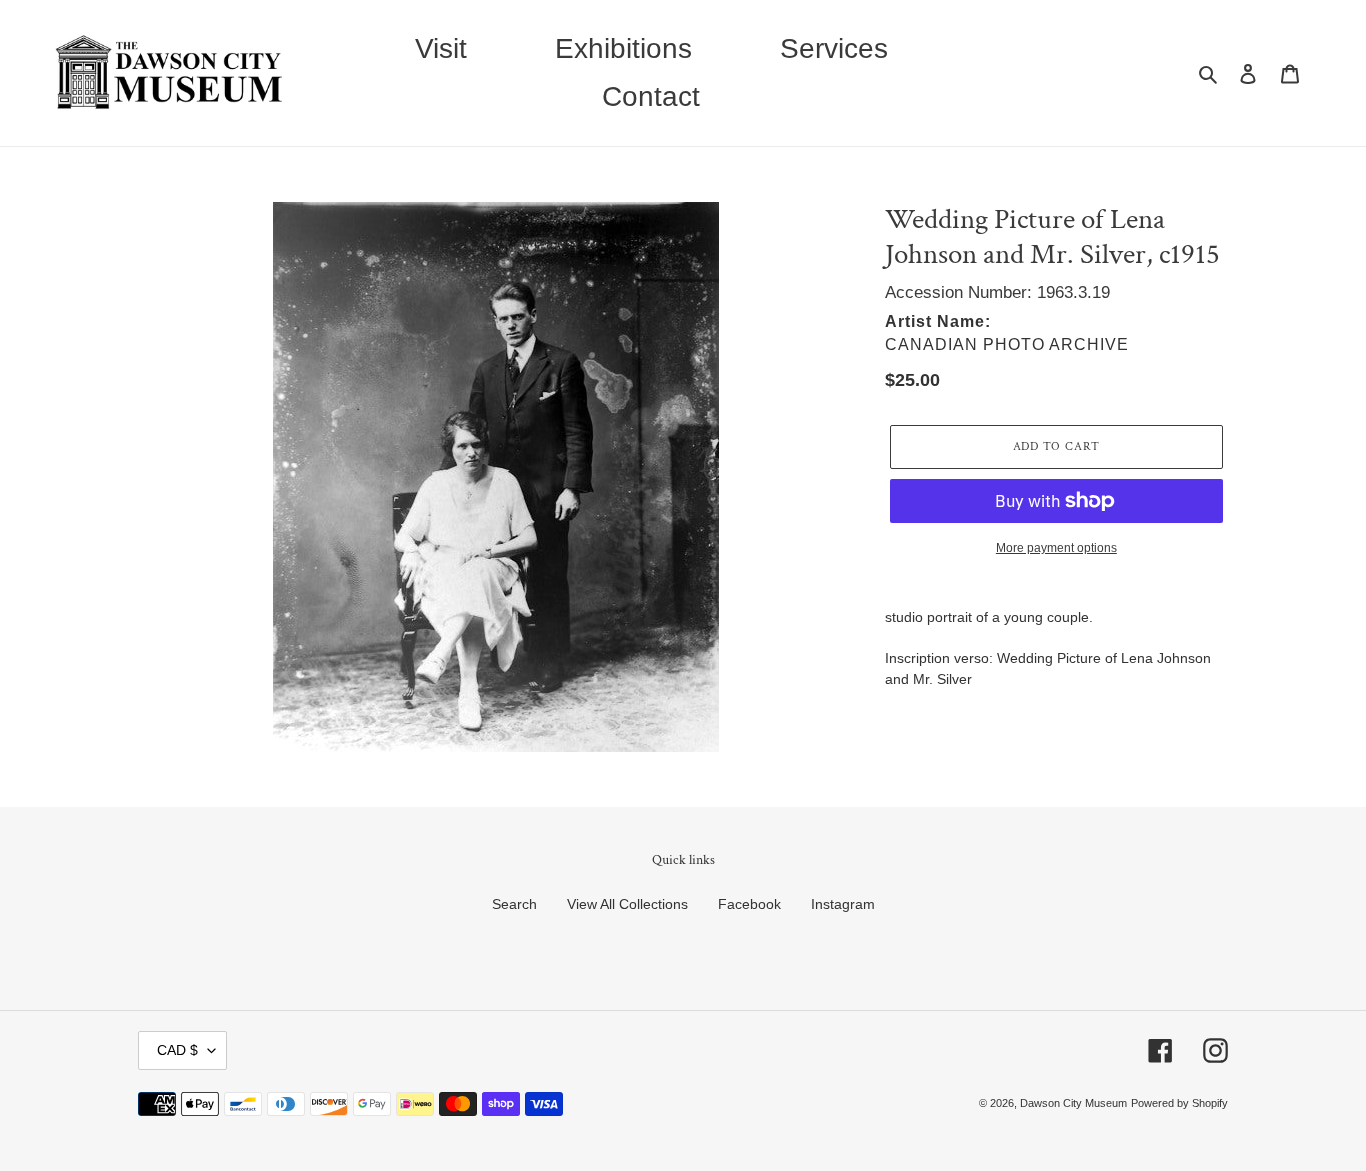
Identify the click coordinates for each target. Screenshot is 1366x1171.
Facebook (749, 904)
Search (514, 904)
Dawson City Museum (1073, 1103)
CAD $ (177, 1050)
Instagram (843, 904)
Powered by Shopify (1179, 1103)
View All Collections (627, 904)
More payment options (1056, 548)
